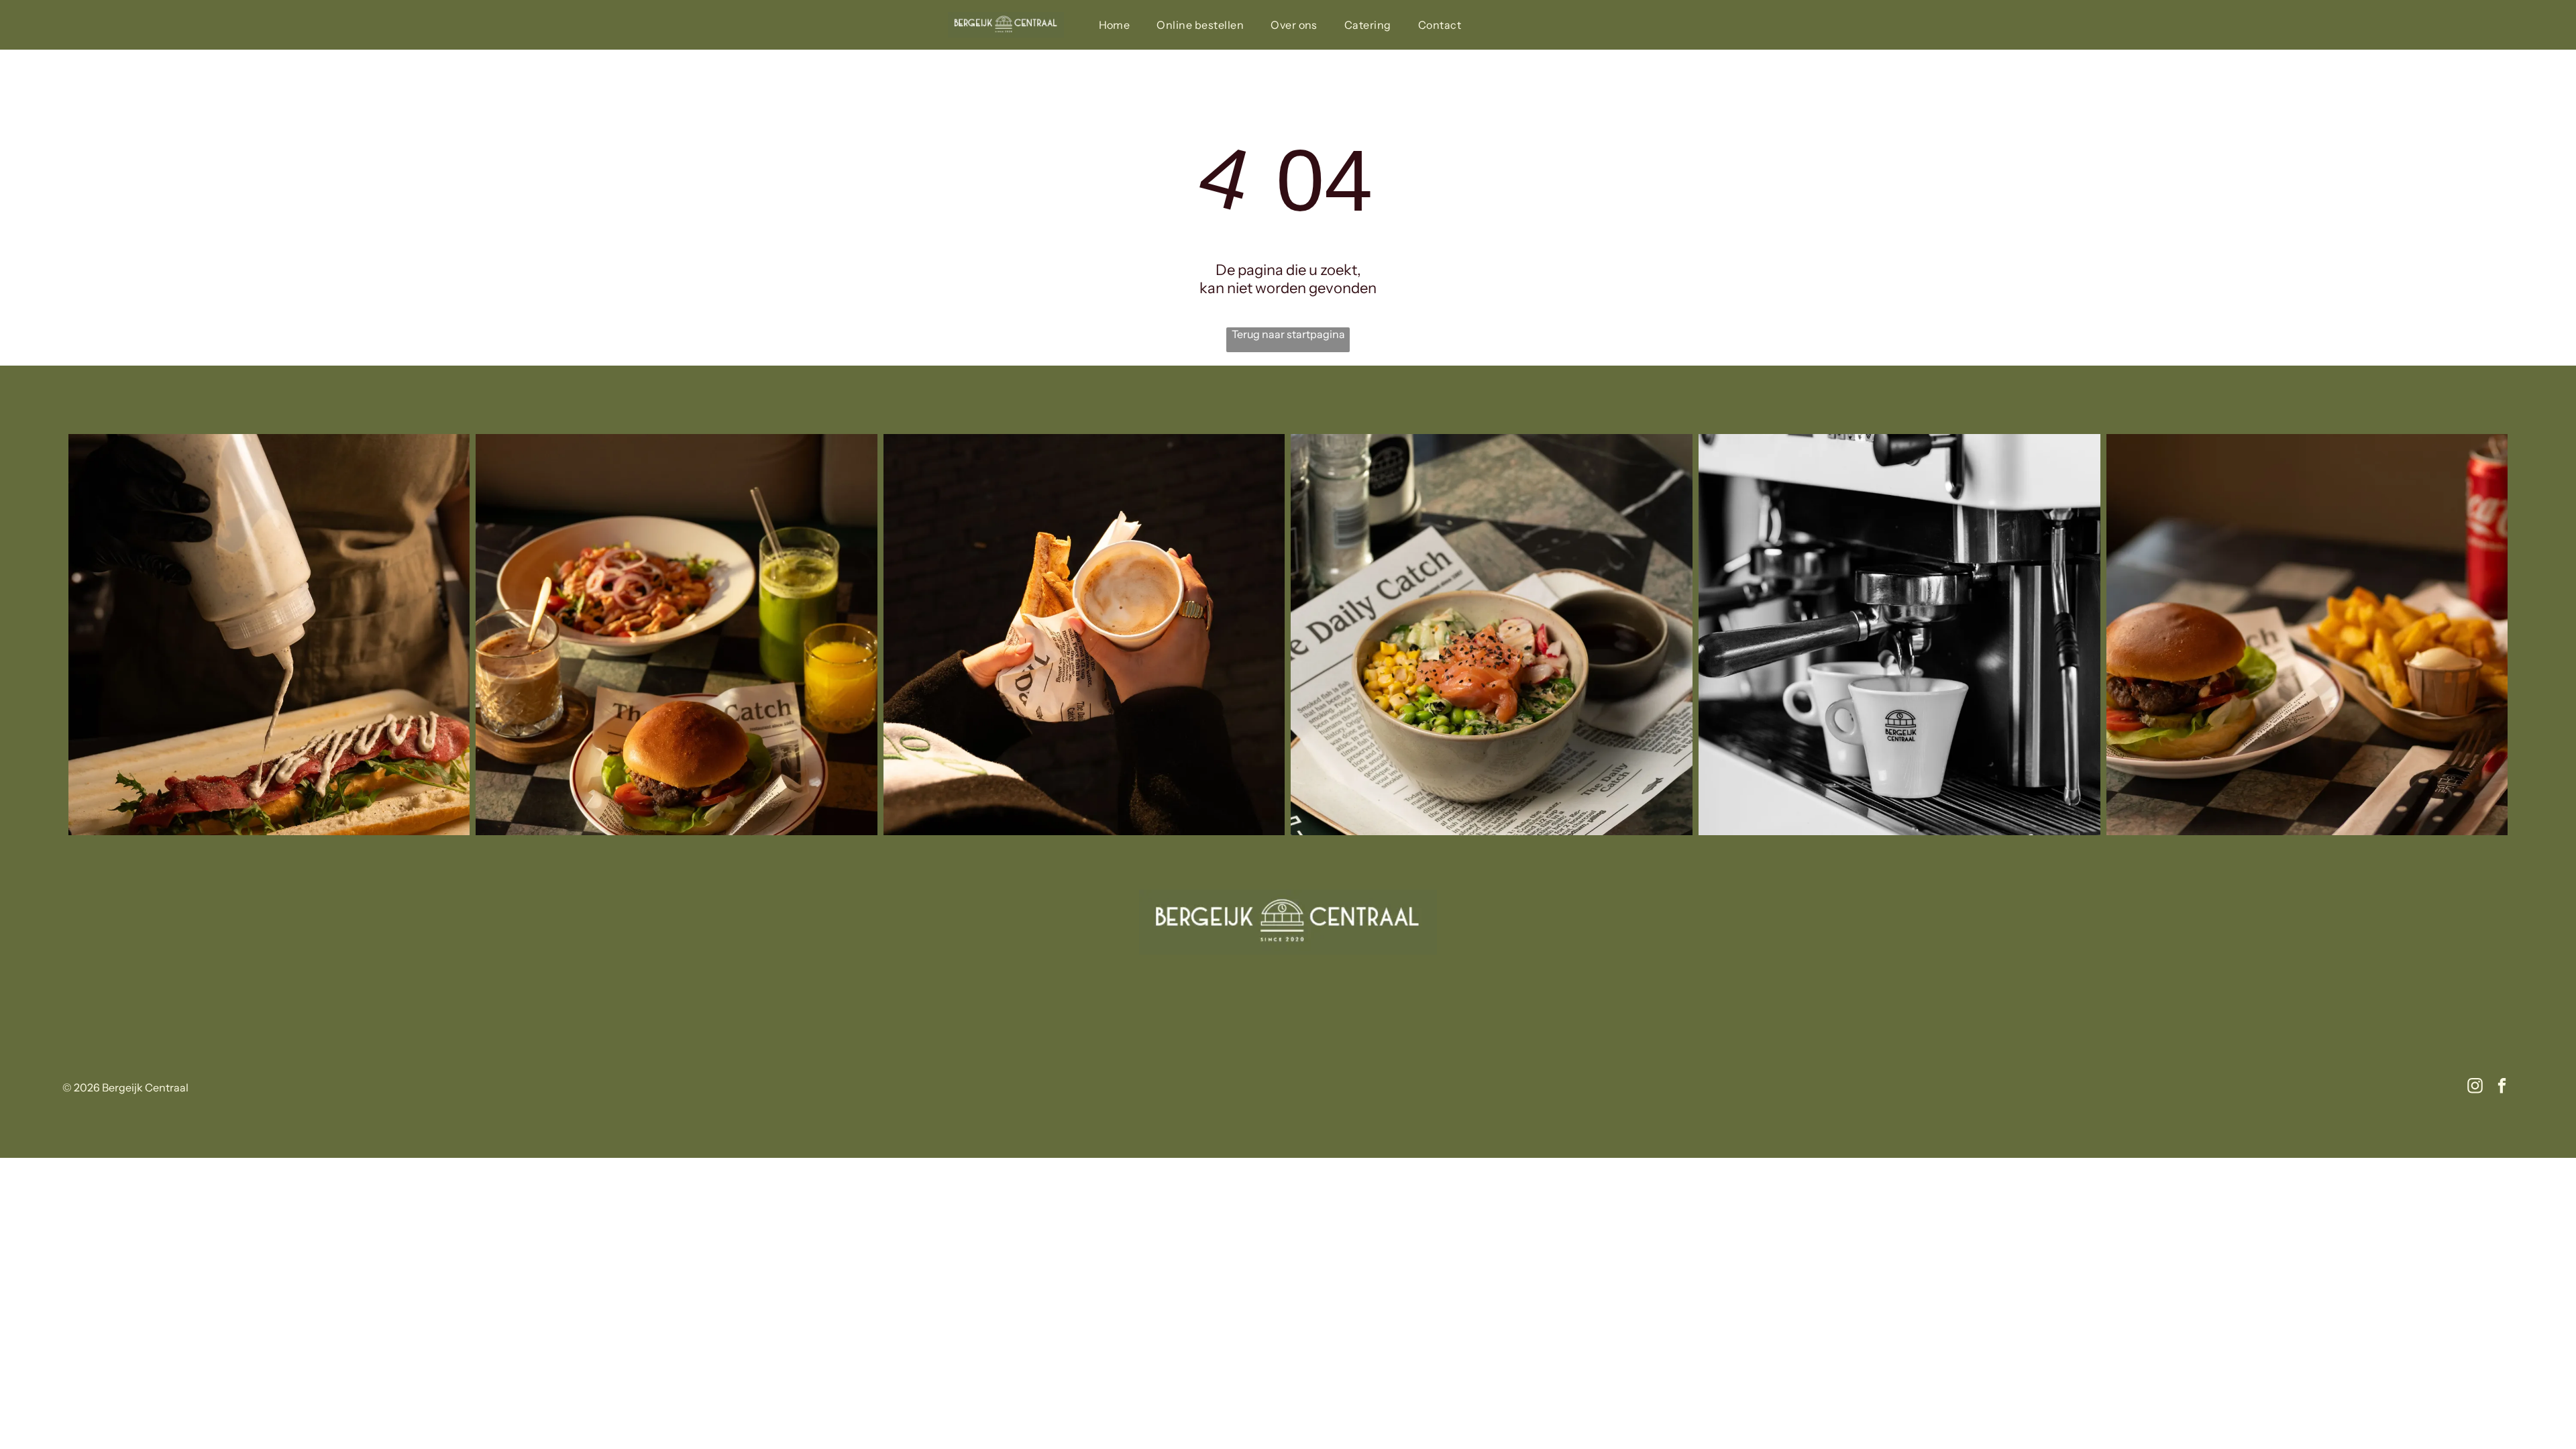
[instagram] (2475, 1087)
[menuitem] (1115, 25)
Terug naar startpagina (1288, 334)
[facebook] (2502, 1087)
